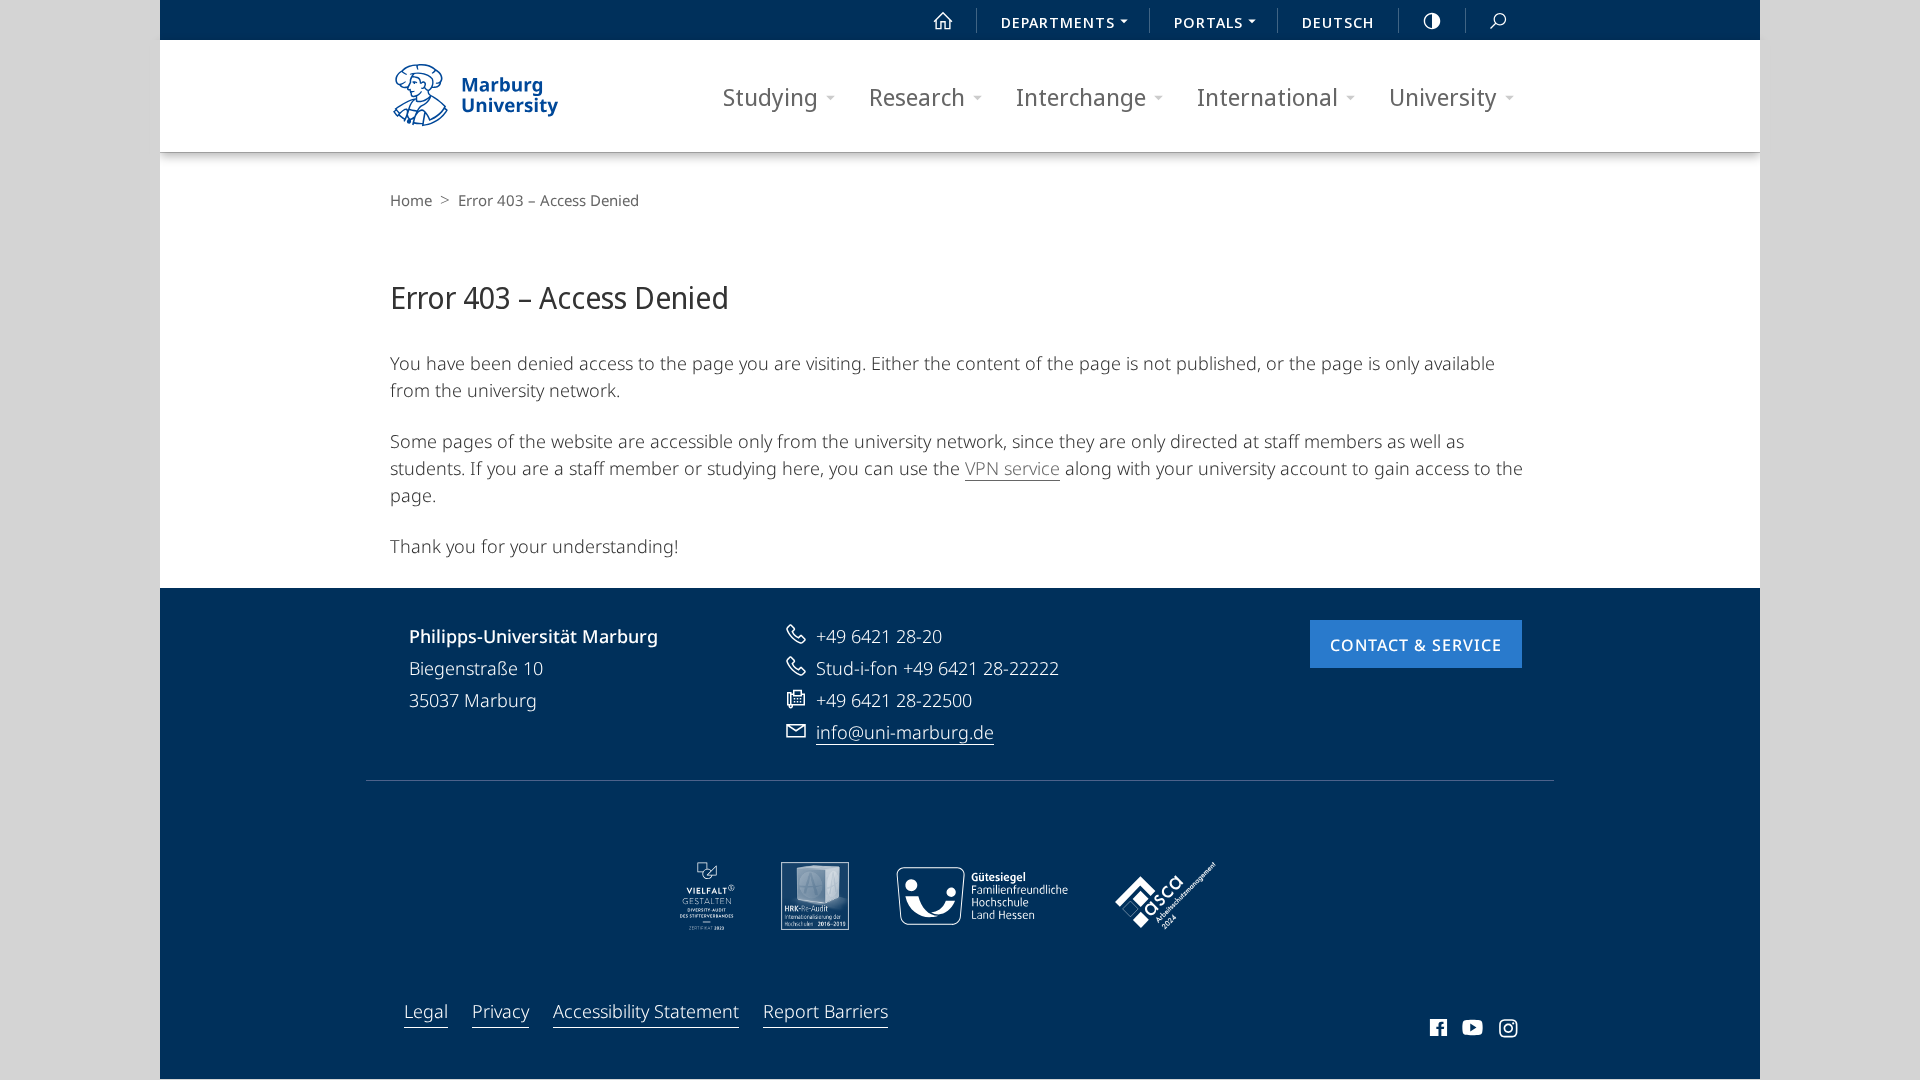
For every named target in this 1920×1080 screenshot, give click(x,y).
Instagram (1509, 1031)
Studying (770, 96)
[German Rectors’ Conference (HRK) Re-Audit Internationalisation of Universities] (815, 896)
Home (411, 200)
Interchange (1081, 96)
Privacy (500, 1011)
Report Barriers (825, 1011)
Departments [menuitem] (1058, 22)
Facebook (1436, 1031)
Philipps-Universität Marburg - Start (515, 96)
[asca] (1166, 896)
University (1443, 96)
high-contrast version (1432, 20)
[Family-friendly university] (982, 896)
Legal (426, 1011)
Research (917, 96)
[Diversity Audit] (707, 896)
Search (1498, 20)
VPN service (1012, 468)
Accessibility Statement (646, 1011)
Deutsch (1338, 22)
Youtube (1470, 1031)
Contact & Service (1416, 645)
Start (943, 20)
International (1267, 96)
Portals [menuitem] (1208, 22)
